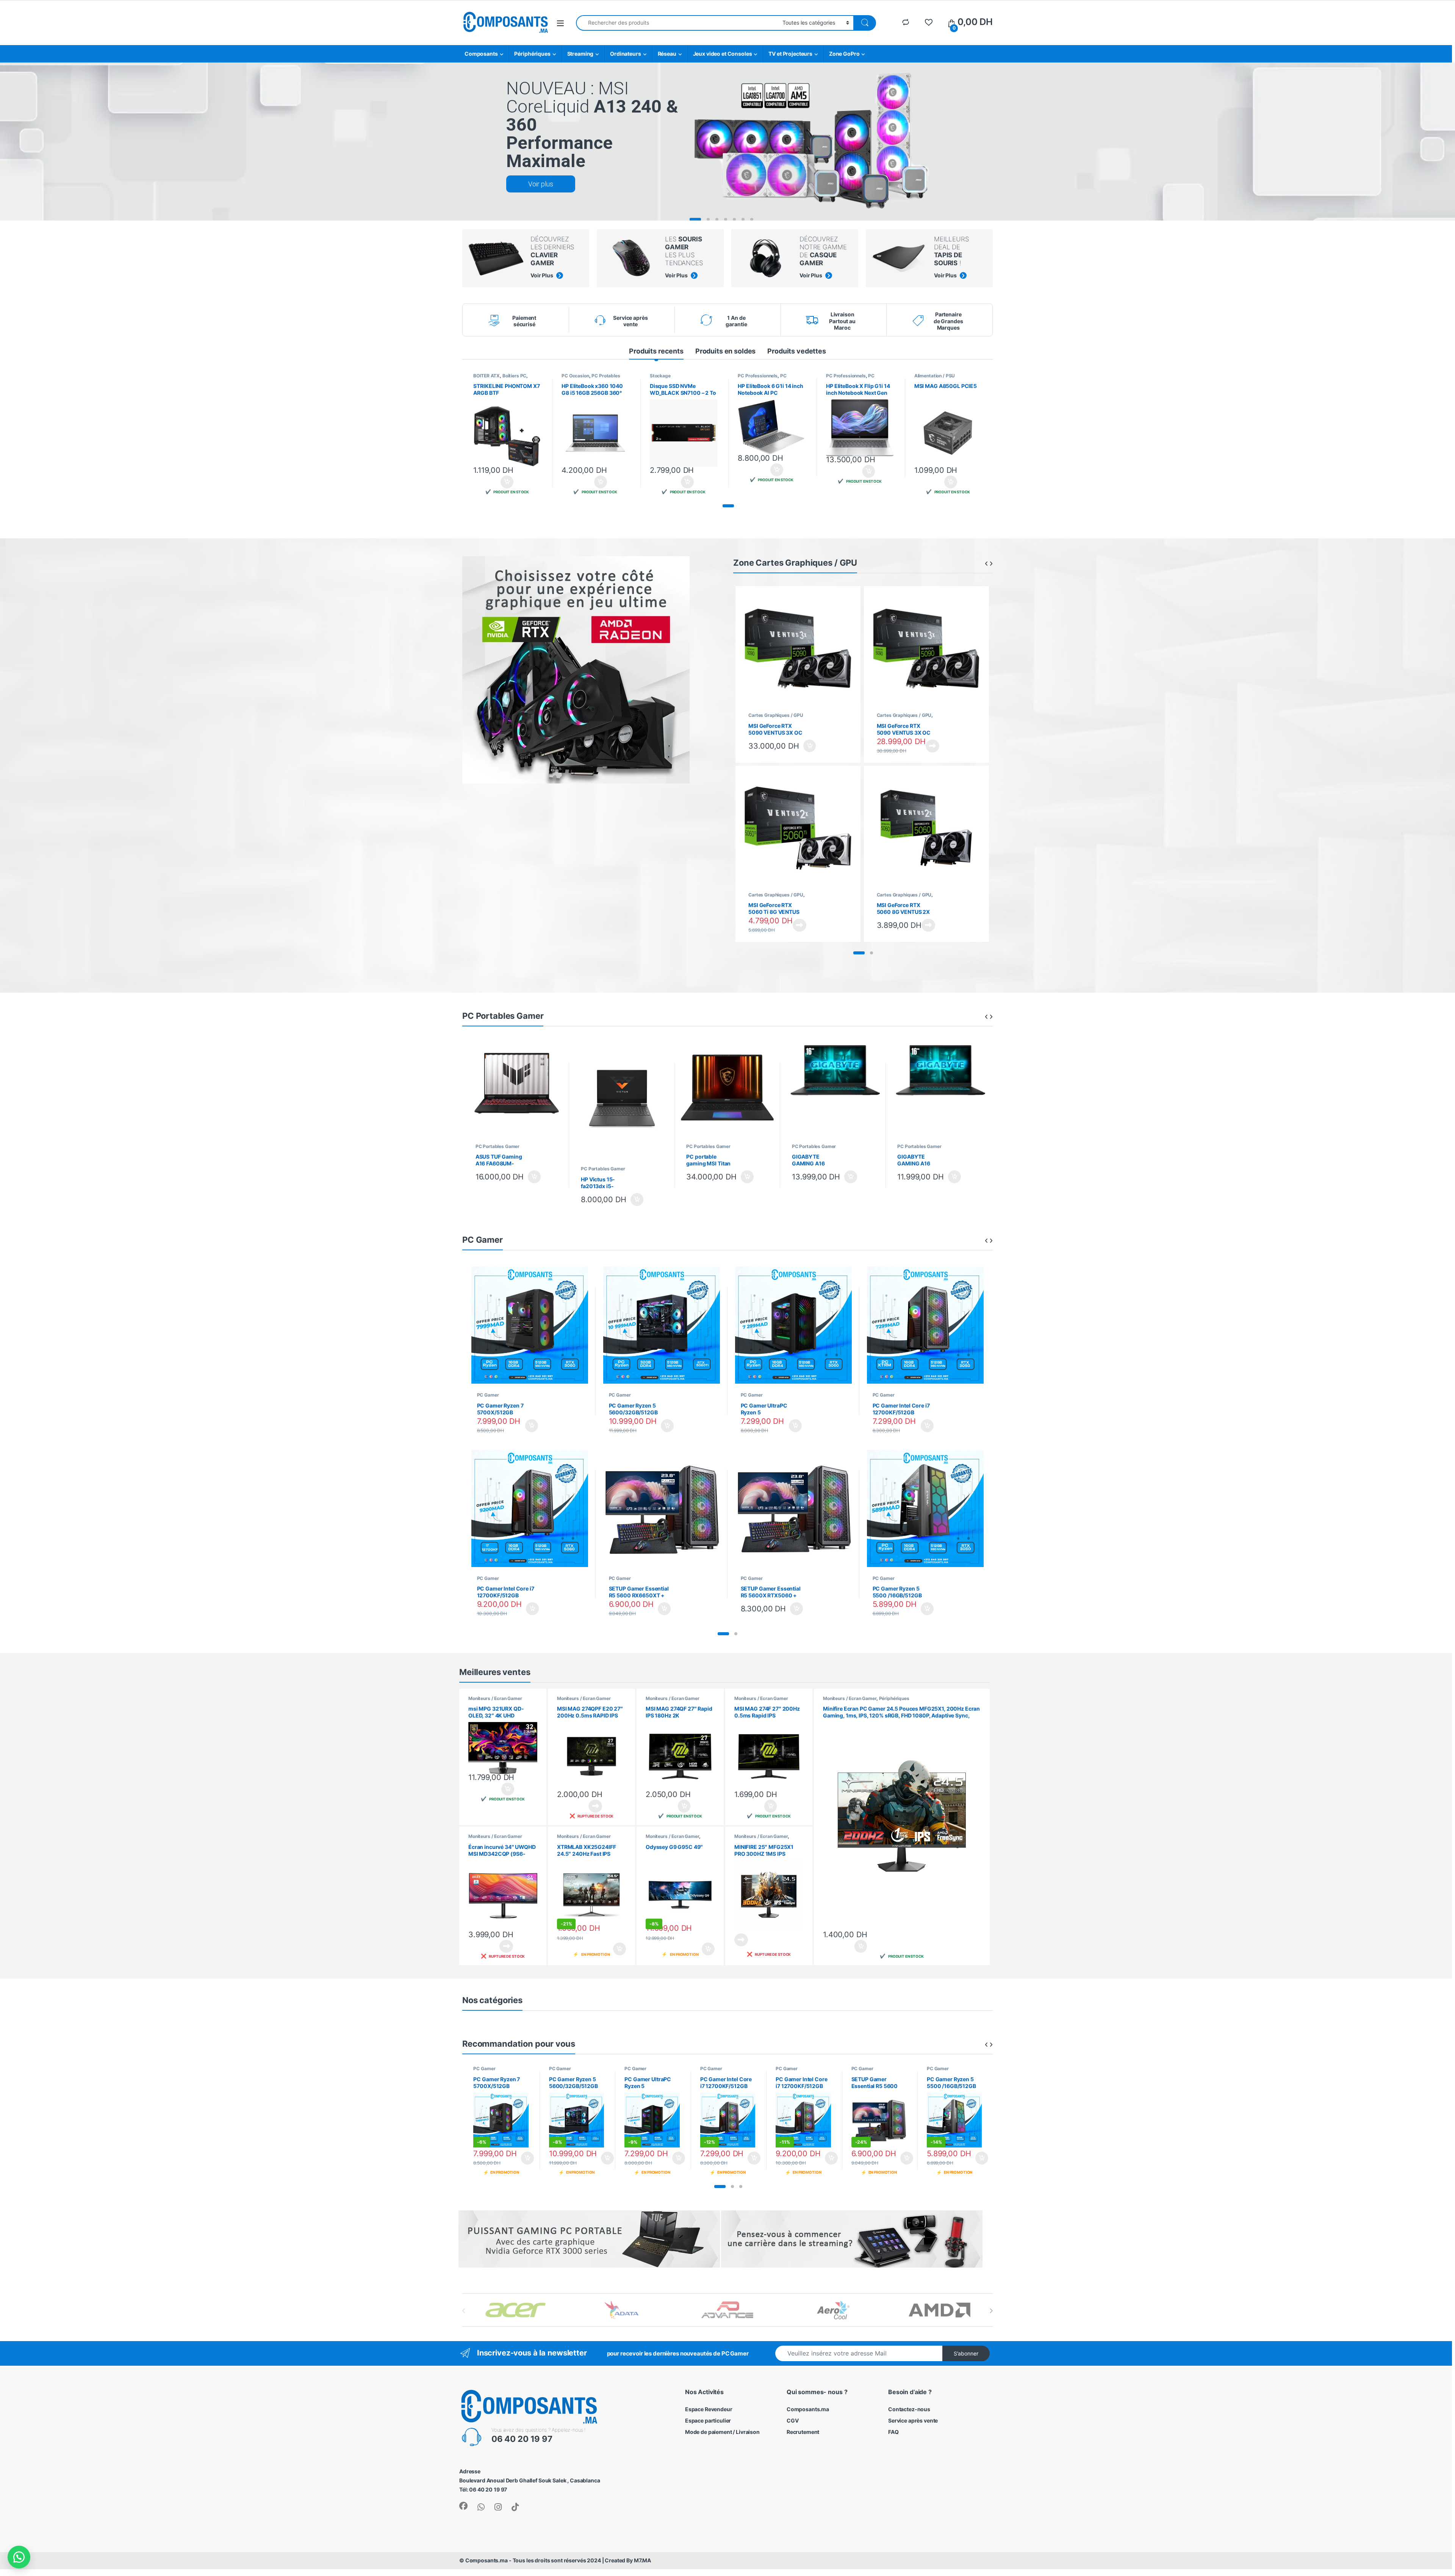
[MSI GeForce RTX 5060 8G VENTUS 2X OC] (926, 832)
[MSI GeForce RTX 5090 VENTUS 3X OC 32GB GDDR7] (926, 652)
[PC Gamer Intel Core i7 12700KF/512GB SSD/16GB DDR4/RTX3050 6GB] (925, 1329)
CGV (793, 2420)
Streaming (580, 54)
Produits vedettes (797, 351)
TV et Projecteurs (790, 54)
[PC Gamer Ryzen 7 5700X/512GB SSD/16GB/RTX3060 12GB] (530, 1329)
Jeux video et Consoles (723, 54)
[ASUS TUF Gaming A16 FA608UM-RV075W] (517, 1092)
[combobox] (677, 23)
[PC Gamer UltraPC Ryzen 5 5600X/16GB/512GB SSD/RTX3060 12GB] (794, 1329)
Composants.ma (808, 2409)
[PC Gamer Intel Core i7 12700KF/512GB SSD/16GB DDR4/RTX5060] (530, 1512)
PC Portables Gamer (498, 1146)
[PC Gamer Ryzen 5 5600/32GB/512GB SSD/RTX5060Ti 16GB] (662, 1329)
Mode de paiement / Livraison (722, 2432)
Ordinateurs (625, 54)
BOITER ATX (487, 376)
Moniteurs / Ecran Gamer (495, 1698)
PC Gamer (488, 1395)
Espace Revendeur (709, 2409)
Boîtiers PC (514, 376)
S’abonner (966, 2353)
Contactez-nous (909, 2409)
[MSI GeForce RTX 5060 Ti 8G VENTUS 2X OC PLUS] (798, 832)
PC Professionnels (758, 376)
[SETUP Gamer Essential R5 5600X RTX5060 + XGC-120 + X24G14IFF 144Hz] (794, 1512)
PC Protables (606, 376)
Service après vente (913, 2420)
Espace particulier (708, 2420)
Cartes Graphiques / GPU (776, 715)
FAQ (893, 2432)
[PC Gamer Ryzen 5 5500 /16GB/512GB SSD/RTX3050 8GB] (925, 1512)
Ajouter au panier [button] (505, 482)
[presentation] (991, 2311)
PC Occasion (575, 376)
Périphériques (532, 54)
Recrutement (803, 2432)
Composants (481, 54)
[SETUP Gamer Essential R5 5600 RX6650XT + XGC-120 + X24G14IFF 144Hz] (662, 1512)
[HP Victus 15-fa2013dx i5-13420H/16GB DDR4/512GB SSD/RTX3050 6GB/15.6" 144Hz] (622, 1103)
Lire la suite (932, 746)
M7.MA (642, 2560)
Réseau (667, 54)
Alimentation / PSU (935, 376)
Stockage (660, 376)
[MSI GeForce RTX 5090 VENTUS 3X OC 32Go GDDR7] (798, 652)
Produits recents (656, 351)
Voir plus (541, 184)
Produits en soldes (725, 351)
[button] (728, 506)
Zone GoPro (844, 54)
